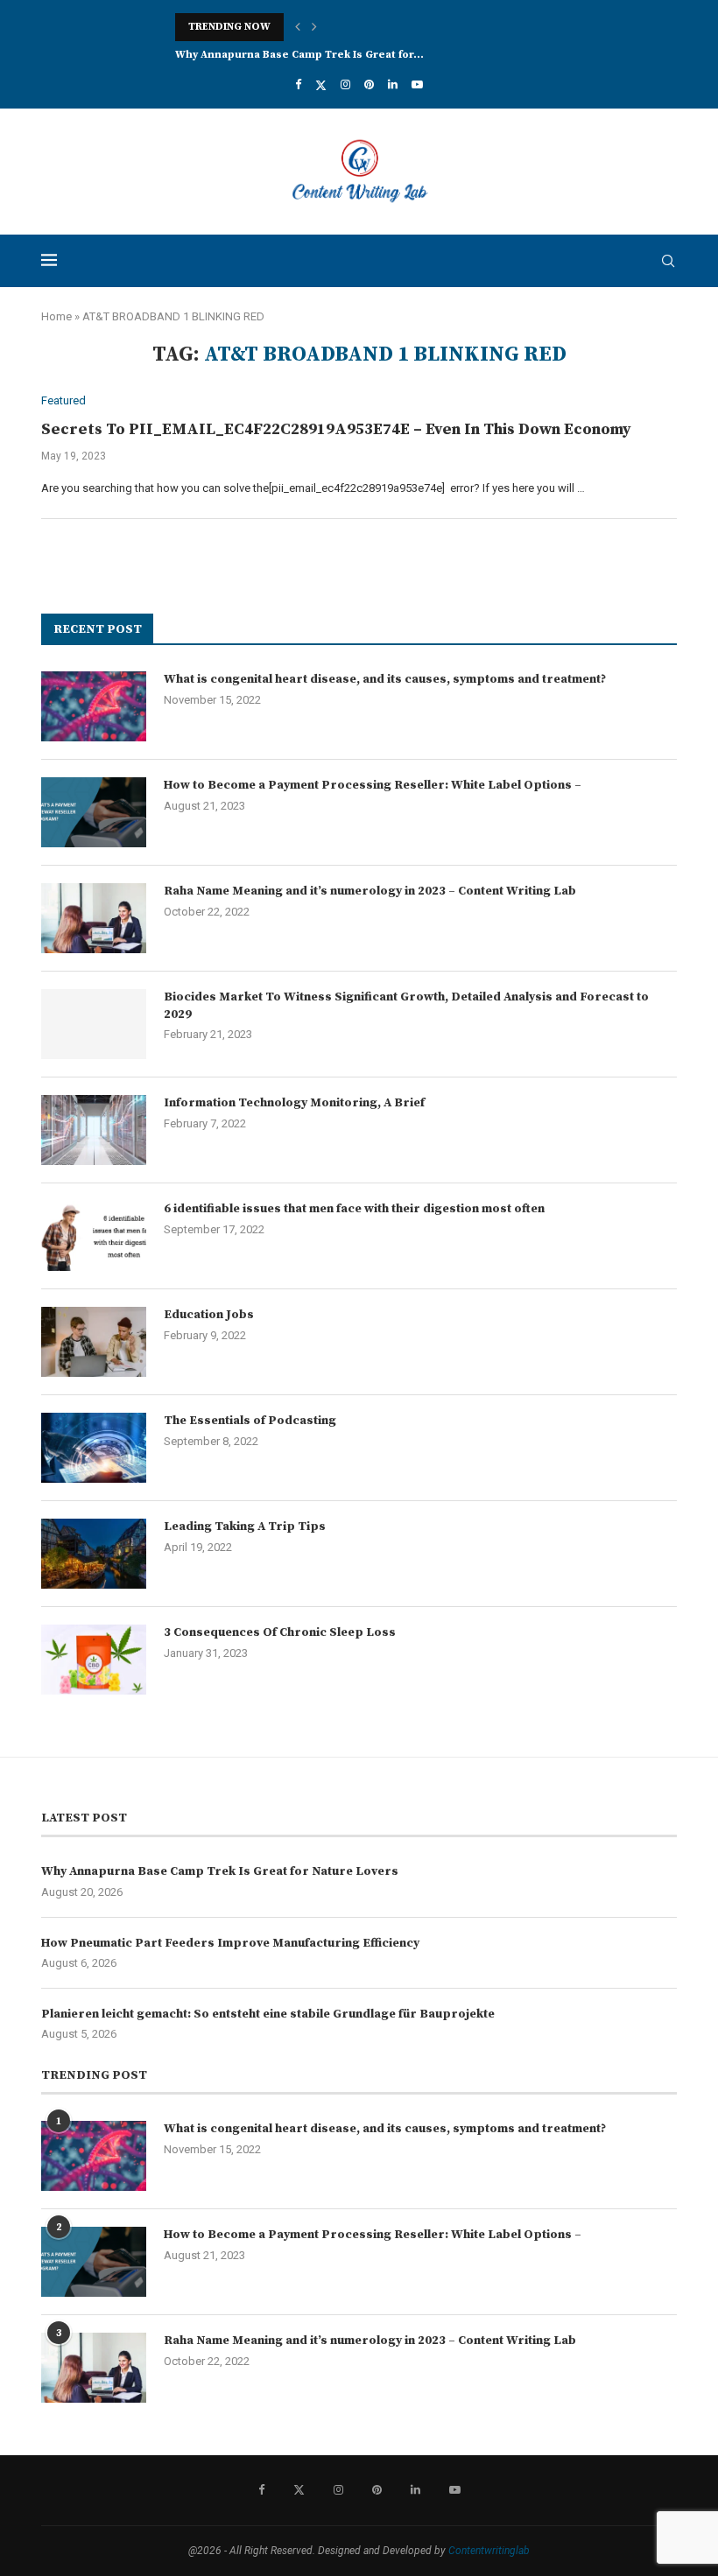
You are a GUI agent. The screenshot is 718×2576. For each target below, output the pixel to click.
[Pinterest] (369, 84)
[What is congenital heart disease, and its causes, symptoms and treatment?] (94, 706)
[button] (298, 27)
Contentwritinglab (489, 2551)
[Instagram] (345, 84)
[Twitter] (321, 85)
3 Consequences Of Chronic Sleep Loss (280, 1632)
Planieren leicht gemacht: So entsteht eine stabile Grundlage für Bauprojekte (268, 2014)
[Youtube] (417, 84)
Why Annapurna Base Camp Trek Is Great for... (299, 55)
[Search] (668, 261)
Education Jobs (209, 1315)
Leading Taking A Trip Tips (245, 1527)
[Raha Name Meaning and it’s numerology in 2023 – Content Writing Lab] (94, 918)
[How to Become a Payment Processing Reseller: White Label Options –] (94, 812)
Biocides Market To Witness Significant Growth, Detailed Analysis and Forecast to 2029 (406, 1006)
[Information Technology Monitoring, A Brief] (94, 1130)
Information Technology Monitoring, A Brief (294, 1103)
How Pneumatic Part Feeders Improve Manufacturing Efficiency (230, 1943)
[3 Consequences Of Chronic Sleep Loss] (94, 1660)
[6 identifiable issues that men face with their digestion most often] (94, 1236)
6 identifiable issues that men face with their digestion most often (354, 1209)
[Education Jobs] (94, 1342)
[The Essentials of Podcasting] (94, 1448)
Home (56, 316)
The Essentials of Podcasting (250, 1421)
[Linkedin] (393, 84)
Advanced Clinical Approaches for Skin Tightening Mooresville (344, 27)
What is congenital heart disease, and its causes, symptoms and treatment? (385, 679)
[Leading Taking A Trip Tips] (94, 1554)
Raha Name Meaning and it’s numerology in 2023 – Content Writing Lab (370, 891)
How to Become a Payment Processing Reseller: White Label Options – (373, 785)
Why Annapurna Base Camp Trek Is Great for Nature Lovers (220, 1871)
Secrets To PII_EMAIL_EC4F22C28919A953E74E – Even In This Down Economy (336, 429)
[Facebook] (298, 84)
